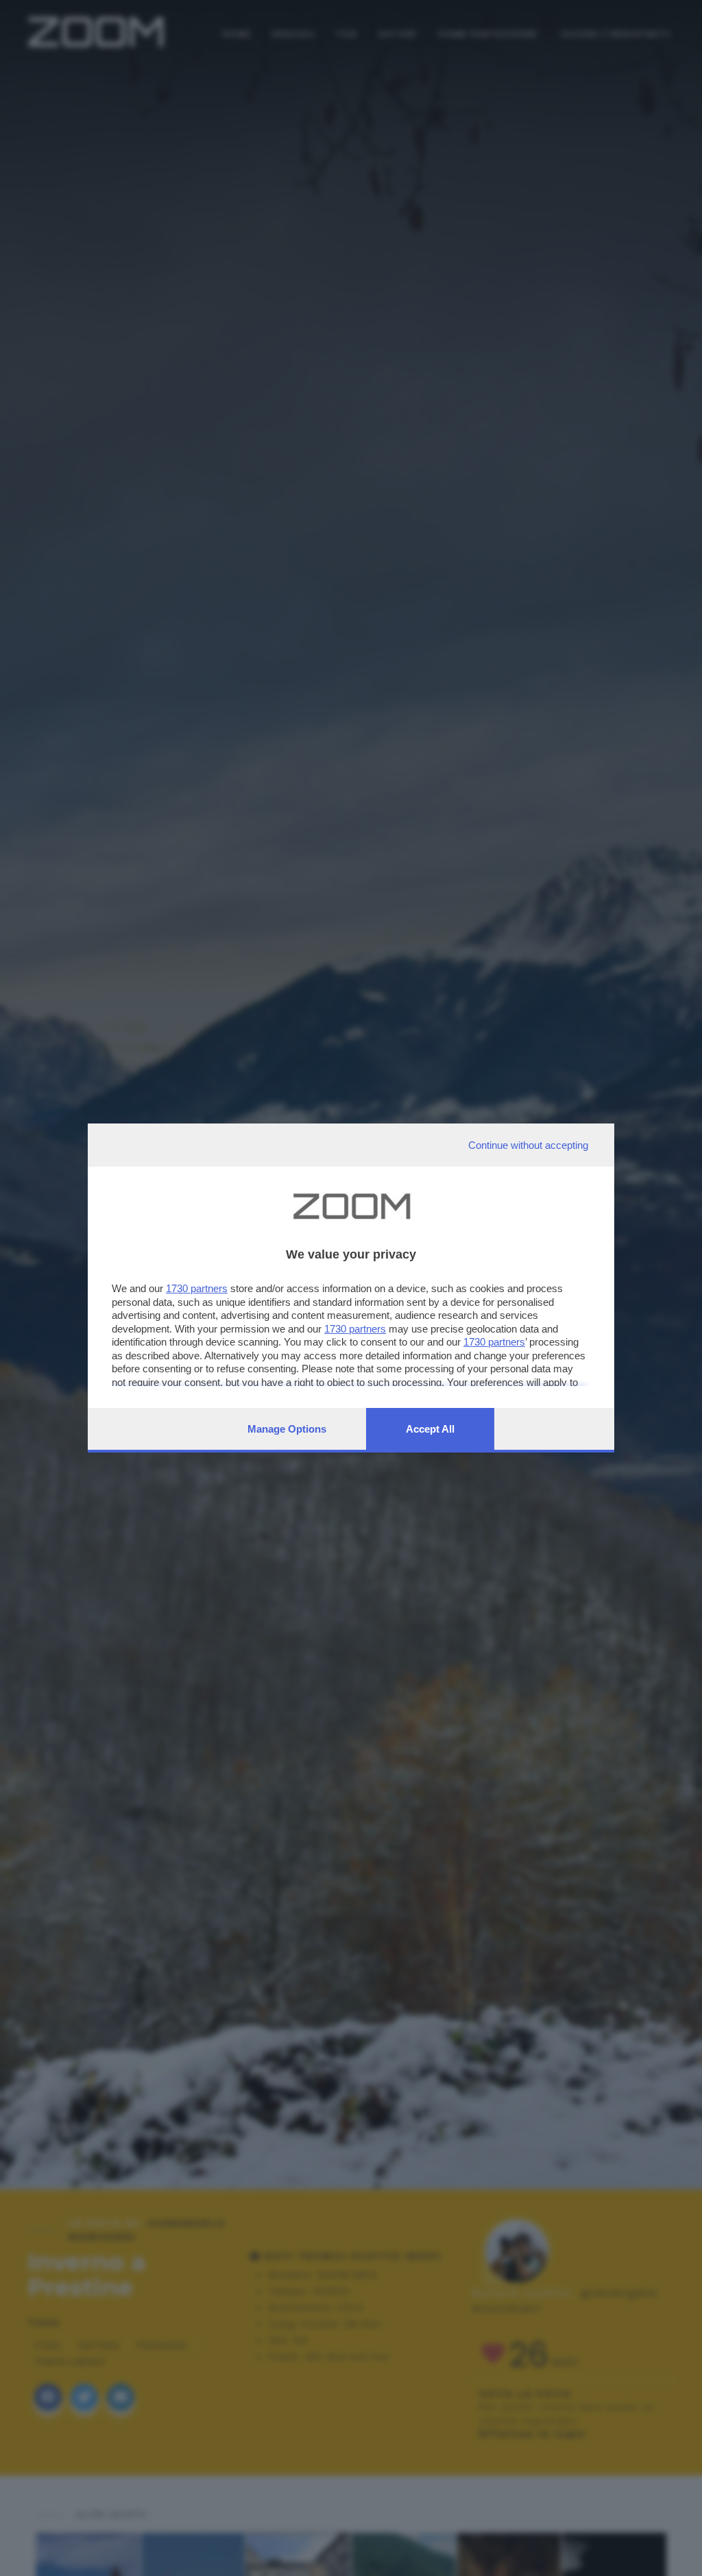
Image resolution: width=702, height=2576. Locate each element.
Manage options (287, 1429)
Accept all (430, 1429)
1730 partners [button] (197, 1288)
